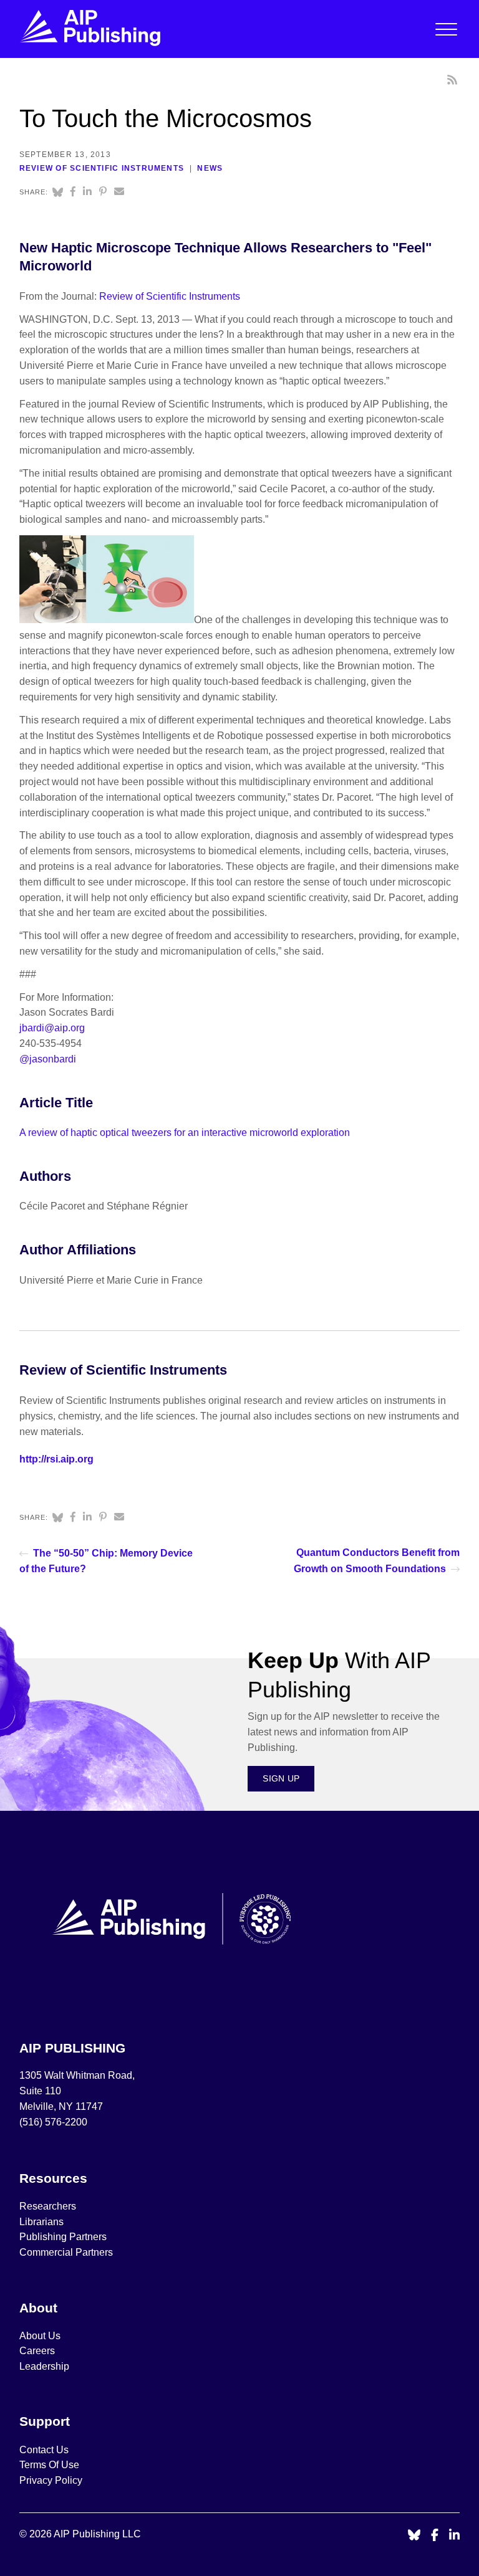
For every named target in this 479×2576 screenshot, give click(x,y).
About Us (40, 2336)
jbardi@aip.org (52, 1028)
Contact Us (44, 2450)
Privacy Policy (51, 2480)
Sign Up (281, 1778)
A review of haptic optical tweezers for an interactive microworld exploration (185, 1133)
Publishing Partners (63, 2237)
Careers (38, 2351)
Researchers (48, 2206)
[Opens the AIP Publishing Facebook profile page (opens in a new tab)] (435, 2536)
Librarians (41, 2222)
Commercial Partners (66, 2252)
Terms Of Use (49, 2465)
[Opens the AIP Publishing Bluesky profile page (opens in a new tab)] (414, 2536)
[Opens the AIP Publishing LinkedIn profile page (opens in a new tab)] (455, 2536)
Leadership (44, 2366)
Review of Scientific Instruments (102, 168)
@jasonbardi (48, 1059)
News (210, 168)
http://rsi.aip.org (56, 1459)
